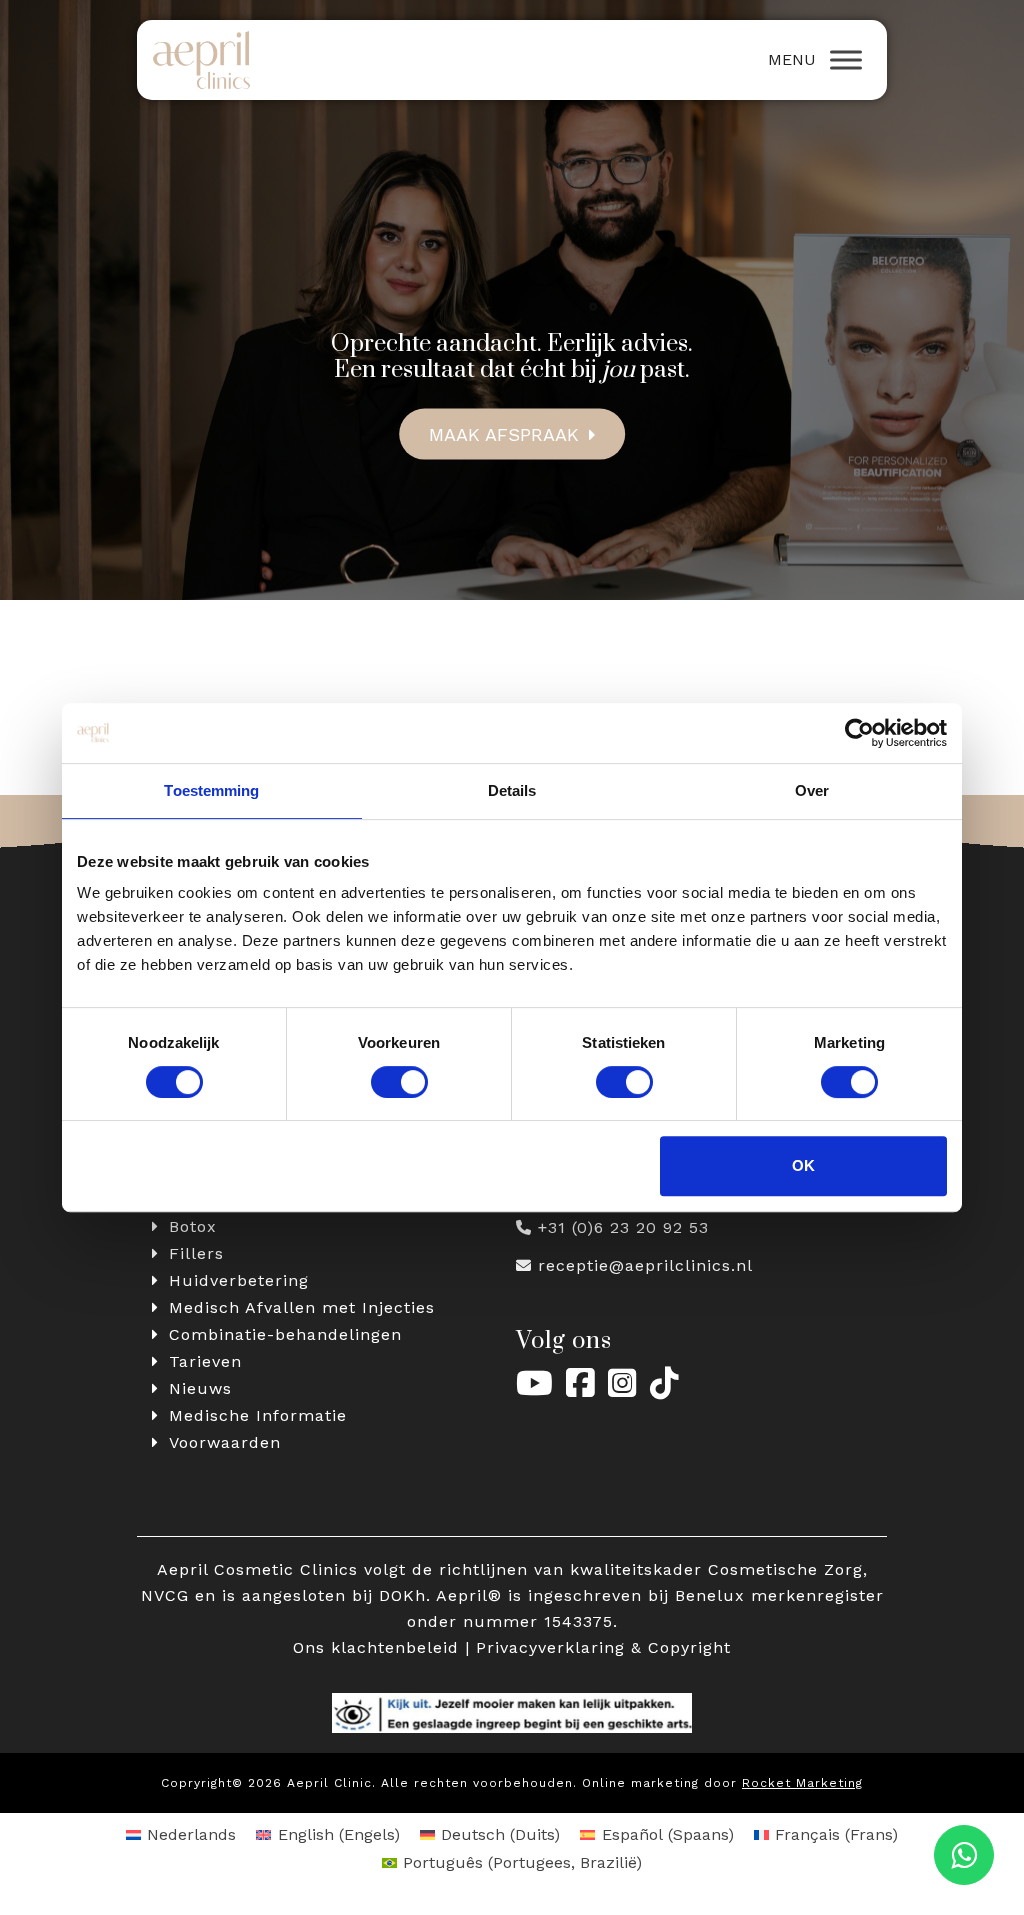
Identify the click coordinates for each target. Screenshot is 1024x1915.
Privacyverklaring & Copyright (603, 1647)
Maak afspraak (504, 433)
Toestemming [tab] (211, 790)
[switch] (399, 1082)
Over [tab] (812, 790)
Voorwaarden (225, 1442)
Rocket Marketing (802, 1783)
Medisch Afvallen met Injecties (302, 1307)
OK (803, 1165)
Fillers (196, 1253)
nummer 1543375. (540, 1621)
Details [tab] (512, 790)
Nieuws (200, 1388)
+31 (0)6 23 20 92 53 (623, 1227)
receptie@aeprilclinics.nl (645, 1265)
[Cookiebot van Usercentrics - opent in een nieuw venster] (859, 733)
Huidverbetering (239, 1280)
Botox (193, 1226)
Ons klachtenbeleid (376, 1647)
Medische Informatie (258, 1415)
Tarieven (205, 1361)
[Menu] (846, 60)
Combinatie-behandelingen (285, 1334)
